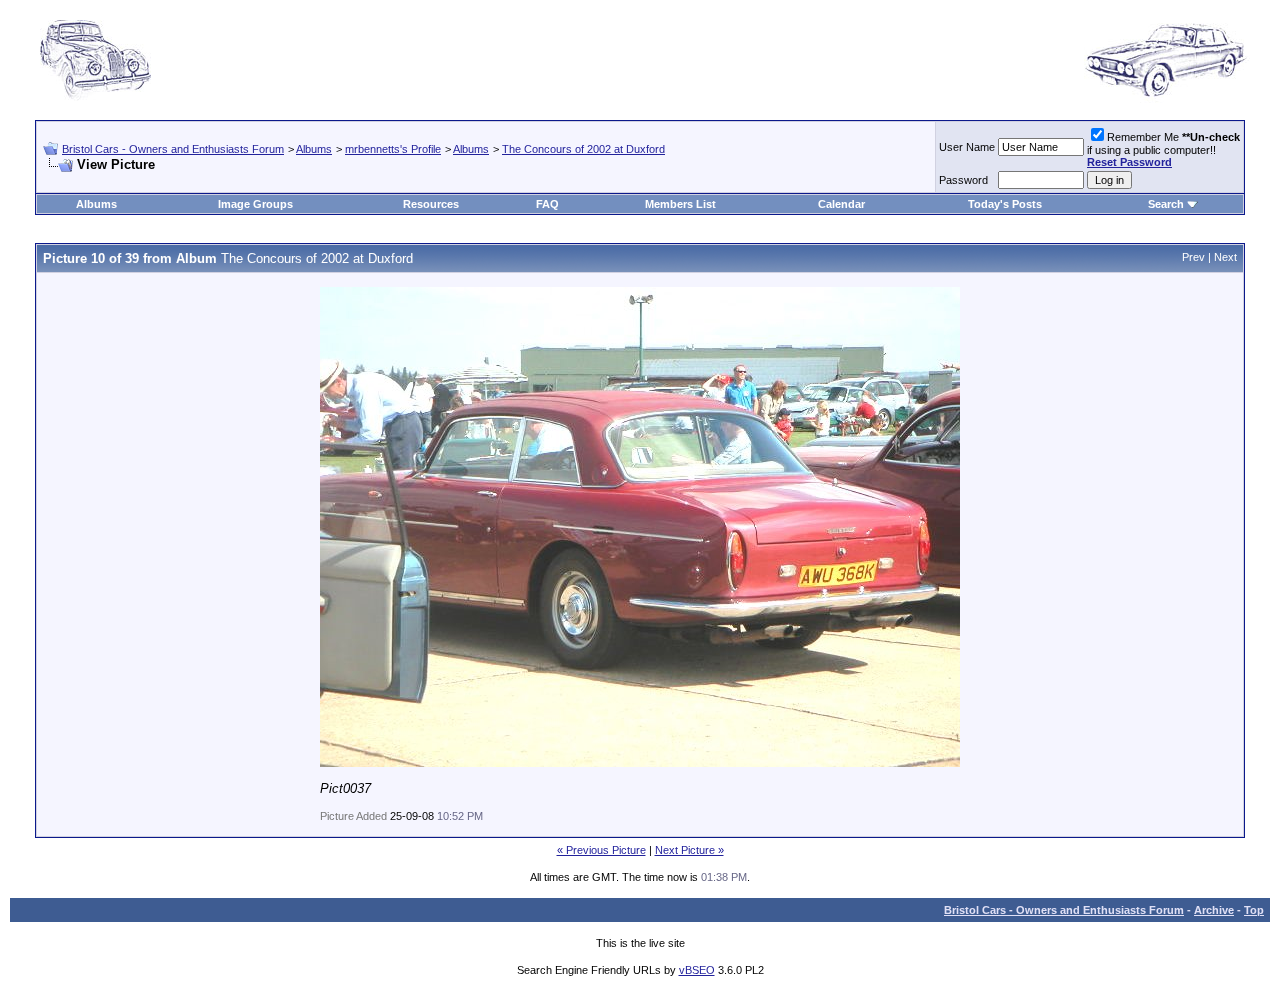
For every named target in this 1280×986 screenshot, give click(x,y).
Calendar (841, 204)
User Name (967, 147)
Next (1225, 257)
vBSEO (697, 970)
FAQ (547, 204)
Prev (1193, 257)
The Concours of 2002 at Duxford (583, 149)
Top (1254, 910)
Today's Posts (1005, 204)
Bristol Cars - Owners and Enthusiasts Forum (173, 149)
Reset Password (1129, 162)
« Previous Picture (601, 850)
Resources (431, 204)
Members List (680, 204)
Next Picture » (689, 850)
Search (1166, 204)
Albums (314, 149)
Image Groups (255, 204)
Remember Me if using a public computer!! (1163, 149)
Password (963, 180)
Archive (1214, 910)
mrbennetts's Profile (393, 149)
